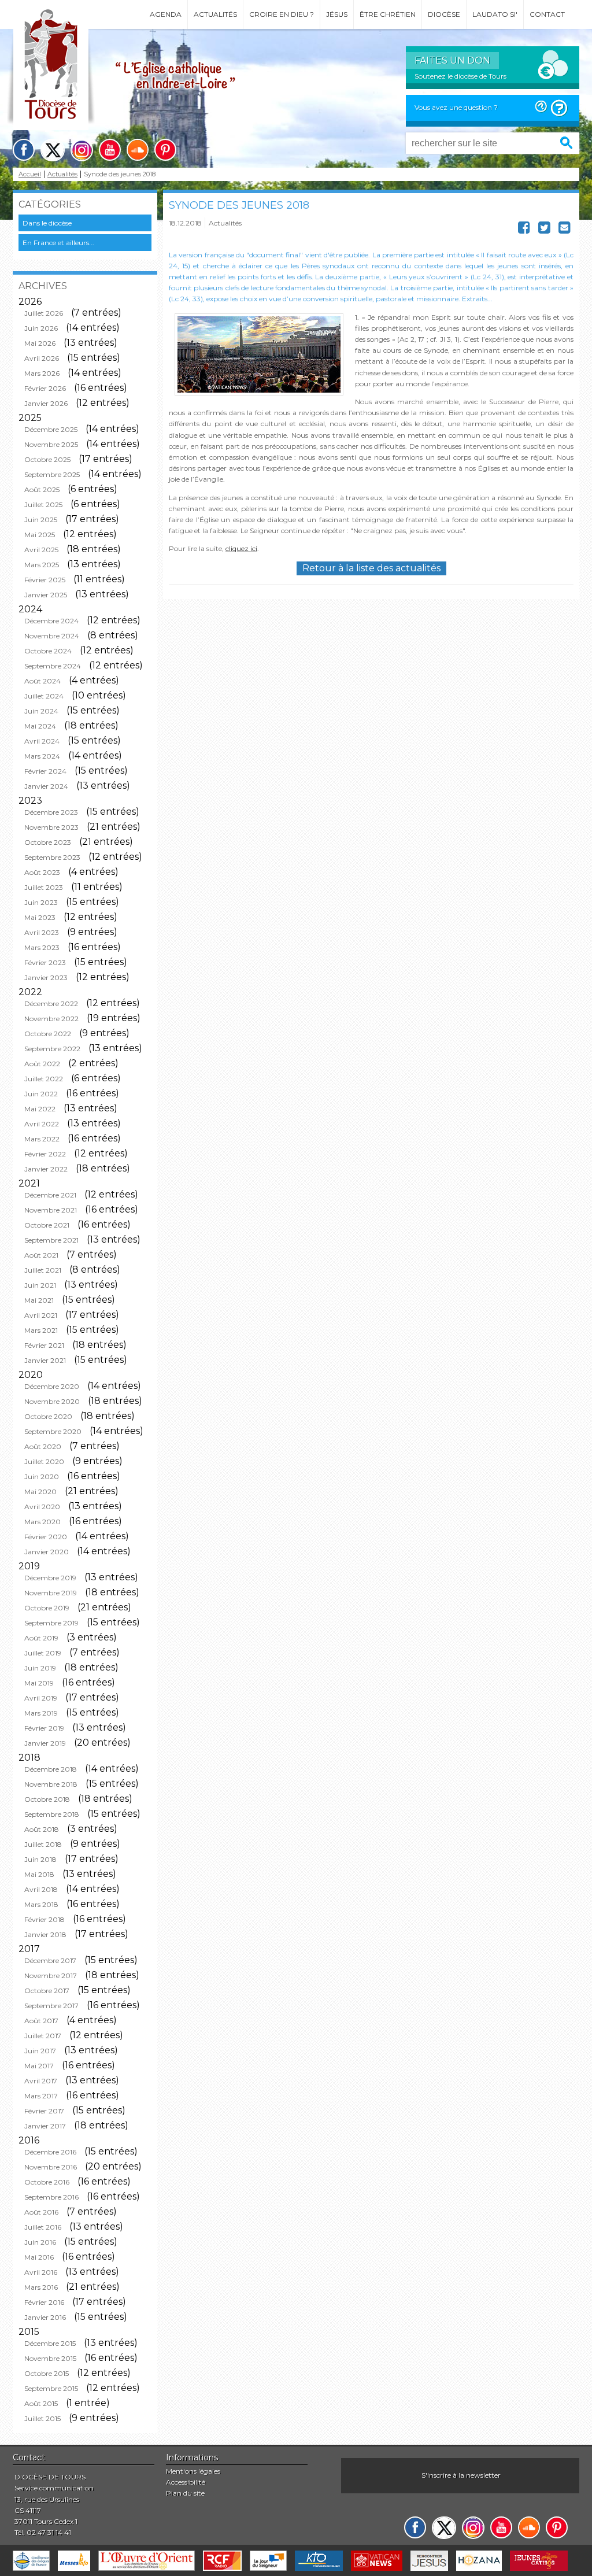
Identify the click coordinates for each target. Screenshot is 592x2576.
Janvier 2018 (45, 1934)
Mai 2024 (40, 726)
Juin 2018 (40, 1859)
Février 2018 (45, 1919)
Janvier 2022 (46, 1169)
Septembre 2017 (51, 2006)
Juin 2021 (40, 1285)
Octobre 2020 (48, 1416)
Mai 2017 (39, 2066)
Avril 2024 (42, 741)
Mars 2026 (42, 373)
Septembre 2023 (52, 857)
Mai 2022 (40, 1109)
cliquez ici (241, 548)
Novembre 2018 (51, 1784)
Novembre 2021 (51, 1210)
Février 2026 (45, 388)
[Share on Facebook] (524, 230)
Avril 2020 (42, 1507)
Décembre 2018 (51, 1769)
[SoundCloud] (138, 150)
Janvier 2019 (45, 1743)
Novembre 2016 (51, 2167)
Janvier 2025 (46, 595)
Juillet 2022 (44, 1079)
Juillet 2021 (43, 1270)
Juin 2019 (40, 1668)
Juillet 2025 (43, 505)
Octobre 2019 (47, 1608)
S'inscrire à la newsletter (461, 2475)
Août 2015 (41, 2403)
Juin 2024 (41, 711)
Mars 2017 (41, 2096)
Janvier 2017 (45, 2126)
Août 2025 (42, 489)
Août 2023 (42, 872)
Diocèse (444, 14)
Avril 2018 (41, 1889)
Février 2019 (44, 1728)
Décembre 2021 (50, 1195)
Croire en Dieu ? (282, 14)
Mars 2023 (42, 947)
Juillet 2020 (44, 1461)
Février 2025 (45, 580)
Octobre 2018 (47, 1799)
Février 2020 (46, 1537)
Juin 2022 (41, 1094)
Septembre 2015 (51, 2388)
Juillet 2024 (44, 696)
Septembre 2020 (53, 1431)
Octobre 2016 (47, 2182)
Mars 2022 (42, 1139)
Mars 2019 (41, 1713)
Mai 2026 (40, 343)
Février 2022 (45, 1154)
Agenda (166, 14)
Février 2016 (44, 2302)
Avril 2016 (41, 2272)
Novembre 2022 (51, 1019)
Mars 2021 (41, 1330)
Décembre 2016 (50, 2152)
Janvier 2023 (46, 977)
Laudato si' (495, 14)
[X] (53, 150)
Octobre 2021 (47, 1225)
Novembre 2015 (50, 2358)
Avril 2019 (41, 1698)
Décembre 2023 (51, 812)
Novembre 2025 (51, 444)
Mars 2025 (42, 565)
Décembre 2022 (51, 1004)
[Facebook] (24, 150)
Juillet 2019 (43, 1653)
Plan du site (185, 2493)
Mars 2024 (42, 756)
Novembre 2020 (52, 1401)
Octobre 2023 (48, 842)
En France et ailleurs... (58, 243)
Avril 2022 (42, 1124)
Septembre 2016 (51, 2197)
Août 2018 (42, 1829)
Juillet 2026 (44, 313)
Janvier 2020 (47, 1552)
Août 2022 (42, 1064)
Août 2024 (42, 681)
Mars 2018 (41, 1904)
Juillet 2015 (42, 2418)
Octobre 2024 (48, 651)
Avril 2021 (41, 1315)
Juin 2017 (40, 2051)
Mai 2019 (39, 1683)
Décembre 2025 (51, 429)
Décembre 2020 (52, 1386)
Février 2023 (45, 962)
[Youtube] (110, 150)
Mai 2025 (40, 535)
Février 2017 (44, 2111)
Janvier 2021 (45, 1360)
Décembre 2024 (51, 621)
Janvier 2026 (46, 403)
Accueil (30, 174)
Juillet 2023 (44, 887)
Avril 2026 (42, 358)
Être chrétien (388, 14)
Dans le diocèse (47, 223)
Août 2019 (41, 1638)
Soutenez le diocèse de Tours (460, 76)
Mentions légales (193, 2471)
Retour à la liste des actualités (371, 568)
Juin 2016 (40, 2242)
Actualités (215, 14)
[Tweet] (544, 230)
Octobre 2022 (48, 1034)
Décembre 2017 (50, 1960)
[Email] (565, 230)
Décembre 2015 (50, 2343)
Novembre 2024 (52, 636)
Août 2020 (43, 1446)
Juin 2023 (41, 902)
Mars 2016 (41, 2287)
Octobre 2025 (47, 459)
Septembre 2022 (52, 1049)
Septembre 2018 (52, 1814)
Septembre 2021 (51, 1240)
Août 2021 (41, 1255)
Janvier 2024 (46, 786)
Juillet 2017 (43, 2036)
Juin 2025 (41, 520)
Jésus (337, 14)
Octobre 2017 (47, 1991)
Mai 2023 (40, 917)
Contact (547, 14)
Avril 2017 (41, 2081)
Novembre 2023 (51, 827)
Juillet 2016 (43, 2227)
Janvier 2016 (45, 2317)
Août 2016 (41, 2212)
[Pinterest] (165, 150)
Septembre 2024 (53, 666)
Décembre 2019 (50, 1578)
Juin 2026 (41, 328)
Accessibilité (186, 2482)
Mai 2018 (39, 1874)
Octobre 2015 (47, 2373)
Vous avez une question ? (456, 107)
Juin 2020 (42, 1477)
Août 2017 (41, 2021)
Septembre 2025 (52, 474)
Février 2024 (45, 771)
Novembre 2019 (51, 1593)
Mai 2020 (40, 1492)
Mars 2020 (42, 1522)
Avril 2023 (42, 932)
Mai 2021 (39, 1300)
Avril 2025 (41, 550)
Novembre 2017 (51, 1976)
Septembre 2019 (51, 1623)
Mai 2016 (39, 2257)
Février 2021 (44, 1345)
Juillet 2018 (43, 1844)
